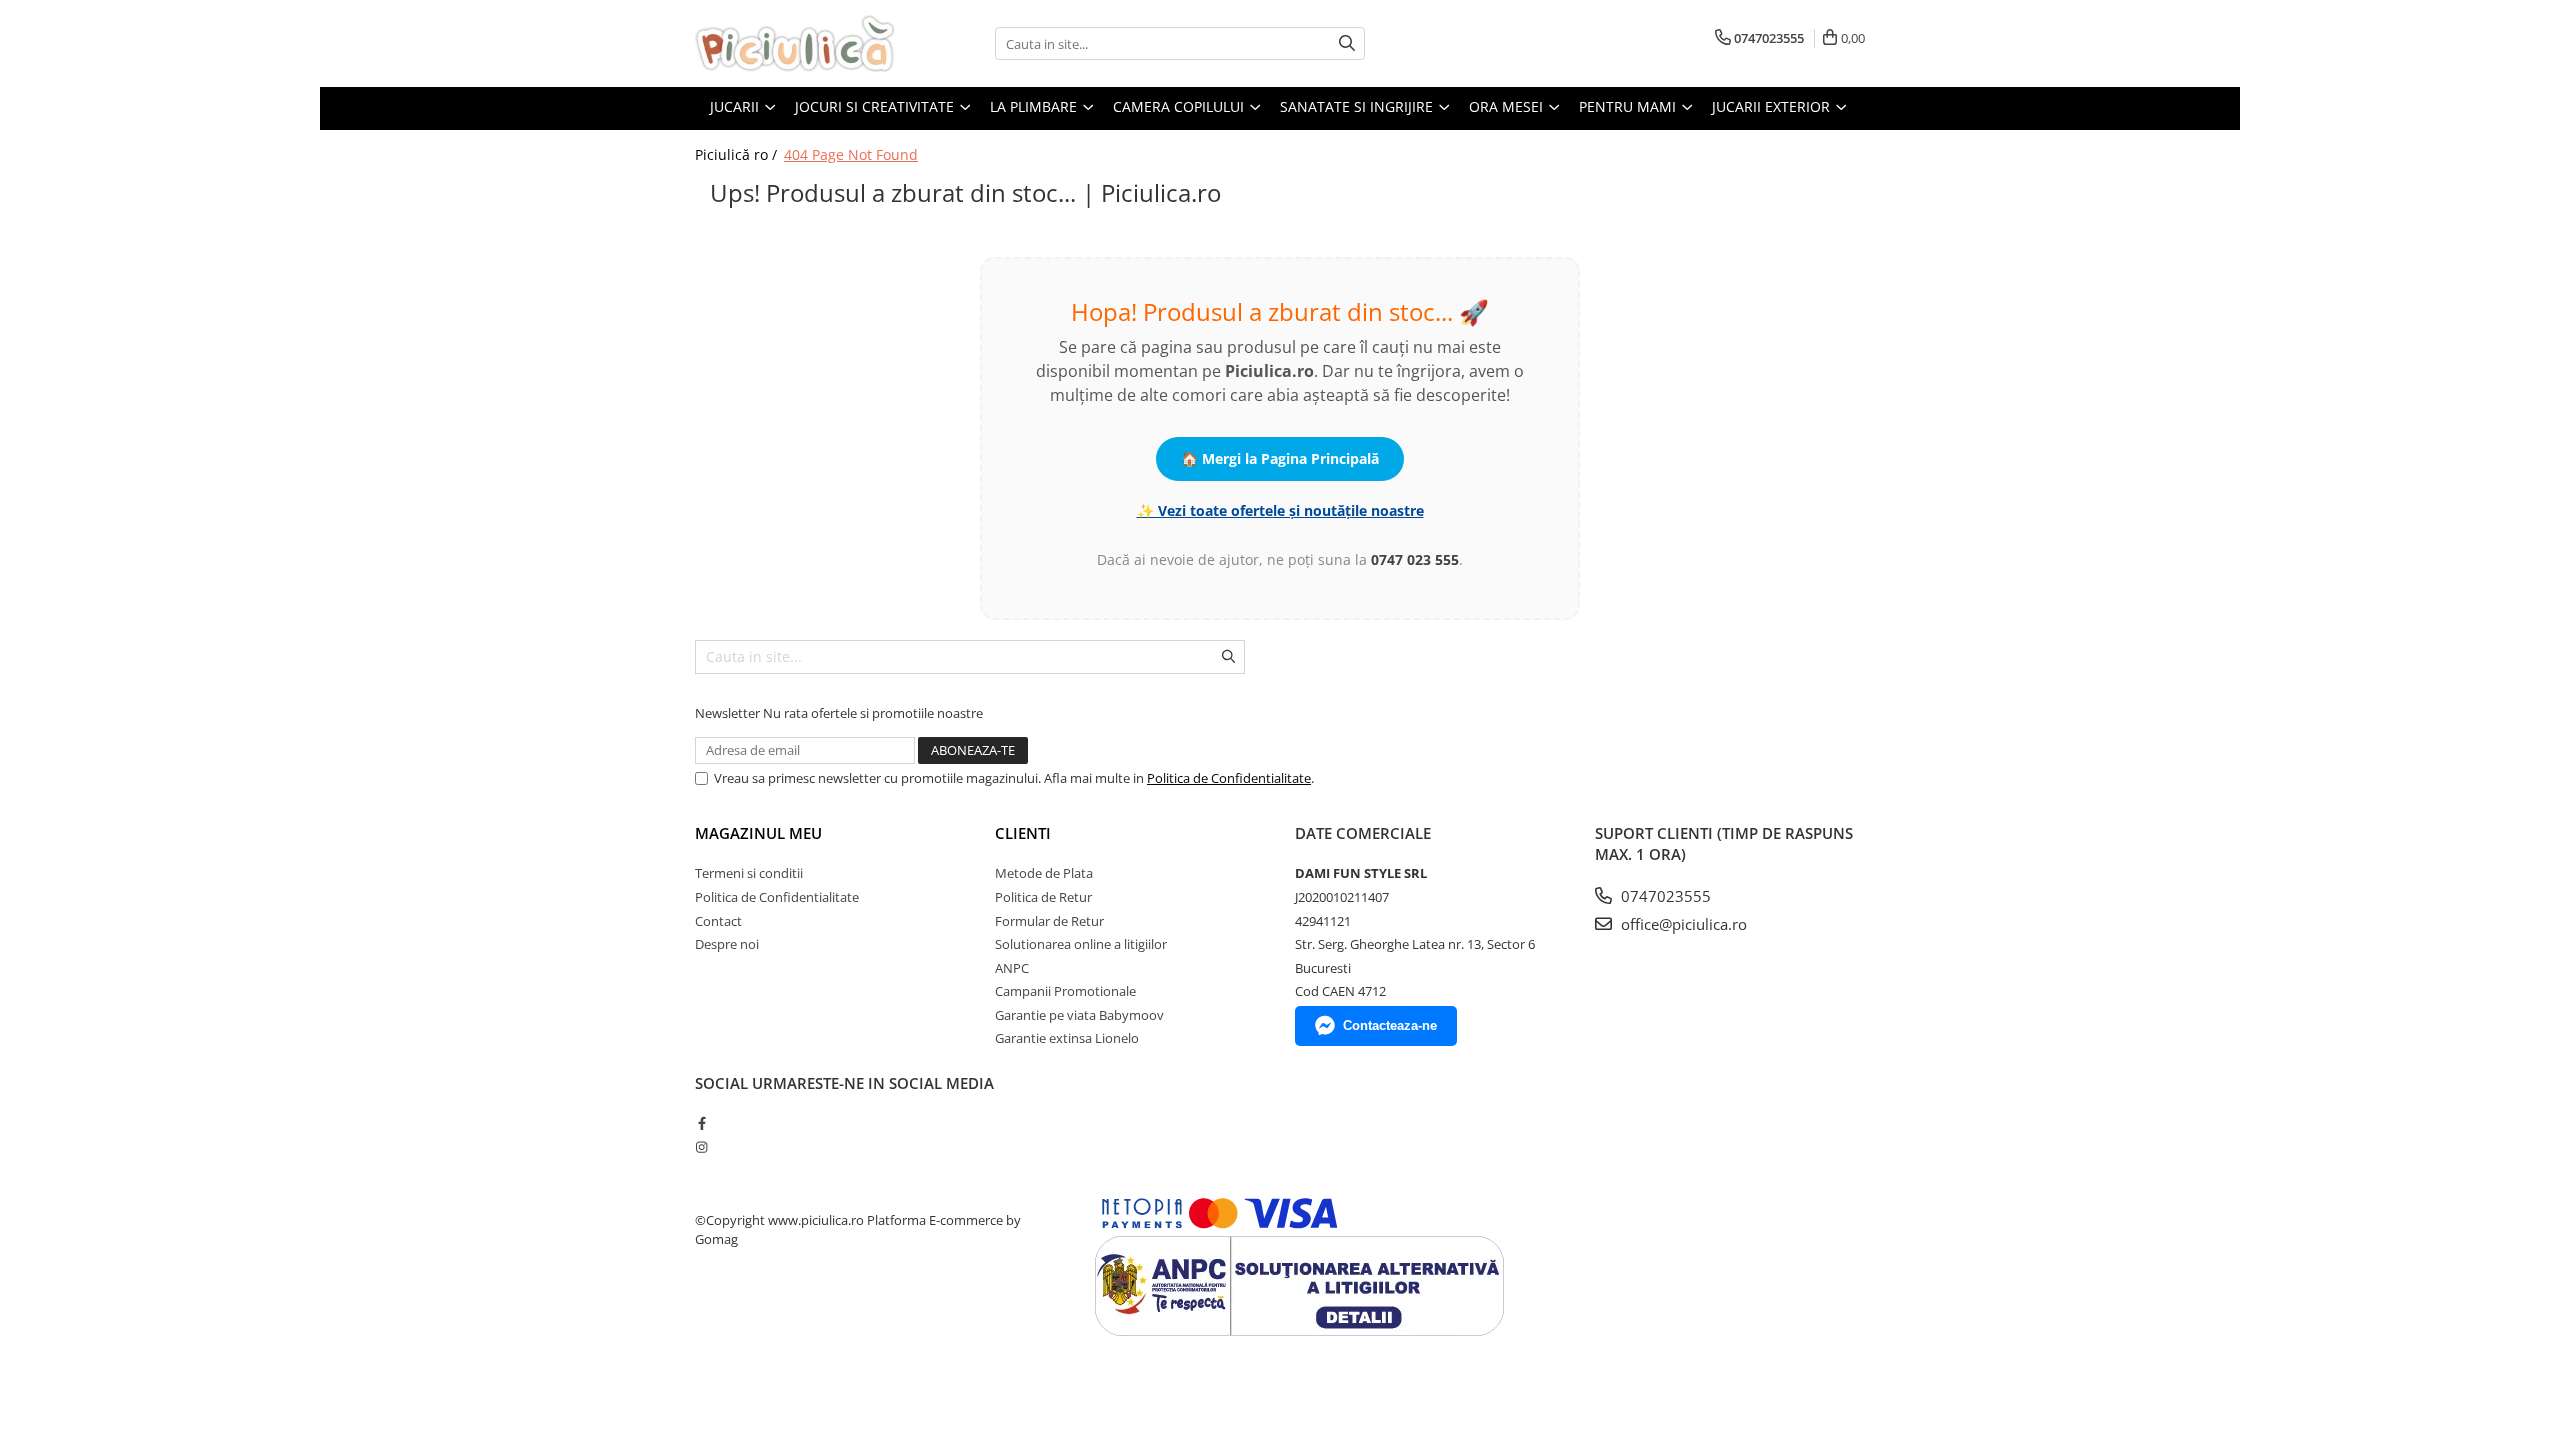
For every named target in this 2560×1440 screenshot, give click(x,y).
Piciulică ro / (738, 154)
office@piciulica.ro (1682, 924)
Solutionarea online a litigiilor (1081, 944)
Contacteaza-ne (1390, 1025)
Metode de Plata (1044, 873)
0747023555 (1664, 896)
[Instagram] (701, 1147)
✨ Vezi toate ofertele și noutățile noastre (1280, 510)
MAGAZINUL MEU (758, 833)
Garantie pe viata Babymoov (1079, 1015)
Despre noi (727, 944)
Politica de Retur (1043, 897)
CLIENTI (1023, 833)
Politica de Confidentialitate (1229, 778)
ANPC (1012, 968)
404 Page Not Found (851, 154)
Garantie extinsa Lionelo (1067, 1038)
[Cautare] (1347, 43)
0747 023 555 (1415, 559)
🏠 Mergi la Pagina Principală (1280, 458)
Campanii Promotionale (1065, 991)
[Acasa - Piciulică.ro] (795, 43)
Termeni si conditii (749, 873)
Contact (718, 921)
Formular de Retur (1049, 921)
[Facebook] (701, 1123)
